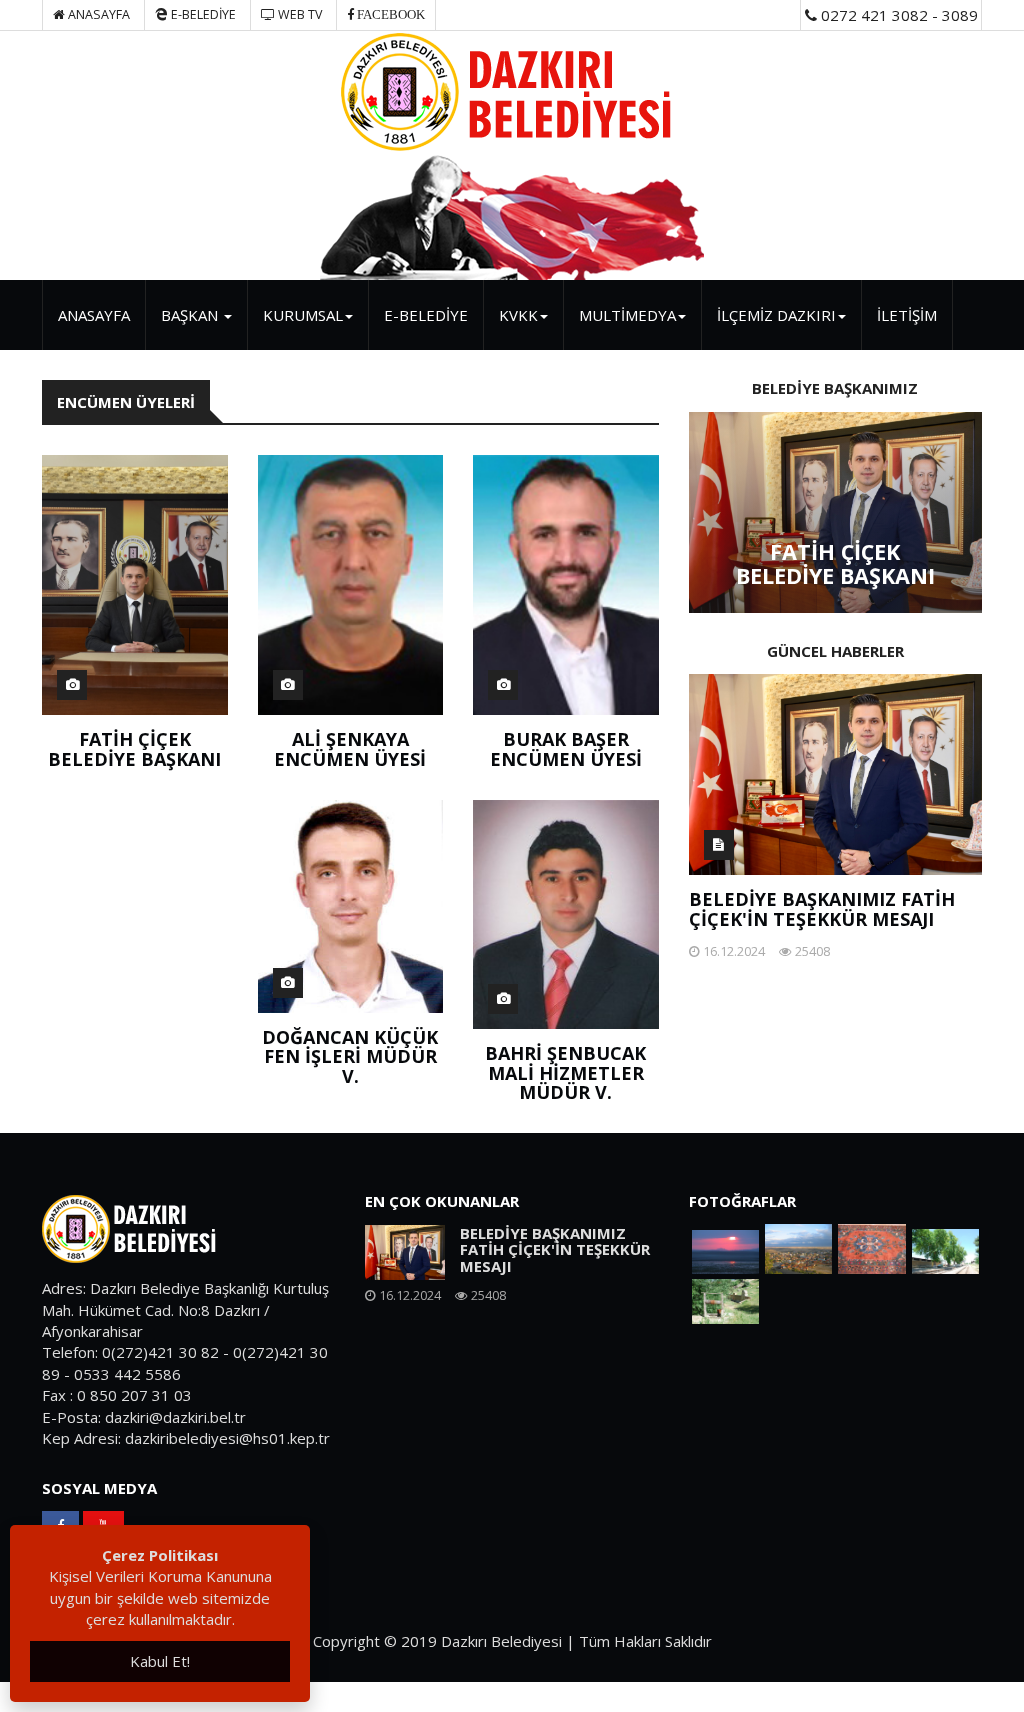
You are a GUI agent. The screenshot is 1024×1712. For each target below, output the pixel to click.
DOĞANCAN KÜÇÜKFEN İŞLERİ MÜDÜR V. (350, 1057)
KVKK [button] (518, 315)
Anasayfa (97, 14)
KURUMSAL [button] (303, 315)
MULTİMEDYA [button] (627, 315)
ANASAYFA (94, 315)
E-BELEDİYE (202, 14)
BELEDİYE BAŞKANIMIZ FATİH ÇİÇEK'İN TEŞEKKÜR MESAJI (822, 909)
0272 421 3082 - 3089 (897, 15)
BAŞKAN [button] (191, 315)
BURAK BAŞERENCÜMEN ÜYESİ (566, 749)
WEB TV (298, 14)
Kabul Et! (160, 1661)
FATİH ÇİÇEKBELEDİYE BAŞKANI (134, 749)
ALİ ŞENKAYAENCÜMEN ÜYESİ (350, 749)
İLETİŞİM (907, 315)
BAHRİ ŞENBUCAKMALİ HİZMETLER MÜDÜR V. (565, 1073)
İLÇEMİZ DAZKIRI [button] (776, 315)
